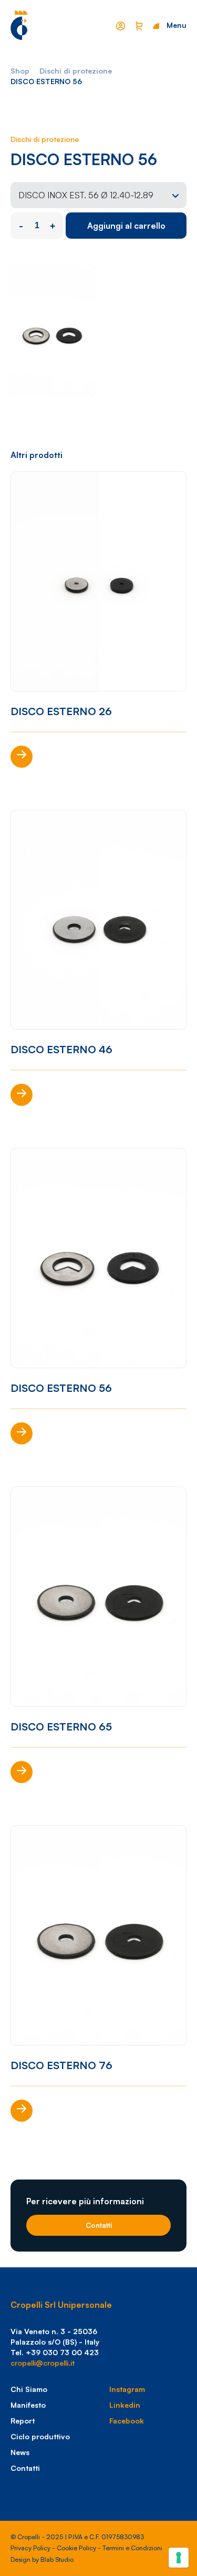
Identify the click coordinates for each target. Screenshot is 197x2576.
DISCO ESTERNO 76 (61, 2065)
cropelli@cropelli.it (43, 2363)
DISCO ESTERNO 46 (61, 1049)
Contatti (99, 2225)
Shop (20, 71)
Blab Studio (57, 2559)
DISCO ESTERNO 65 (61, 1727)
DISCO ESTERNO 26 (61, 711)
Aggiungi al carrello (126, 226)
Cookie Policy (76, 2548)
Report (23, 2421)
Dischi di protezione (76, 71)
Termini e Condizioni (132, 2548)
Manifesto (28, 2405)
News (20, 2452)
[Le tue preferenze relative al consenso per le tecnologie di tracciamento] (179, 2558)
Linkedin (125, 2405)
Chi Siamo (29, 2389)
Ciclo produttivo (40, 2436)
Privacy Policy (30, 2548)
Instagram (127, 2389)
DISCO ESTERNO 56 (61, 1388)
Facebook (127, 2421)
